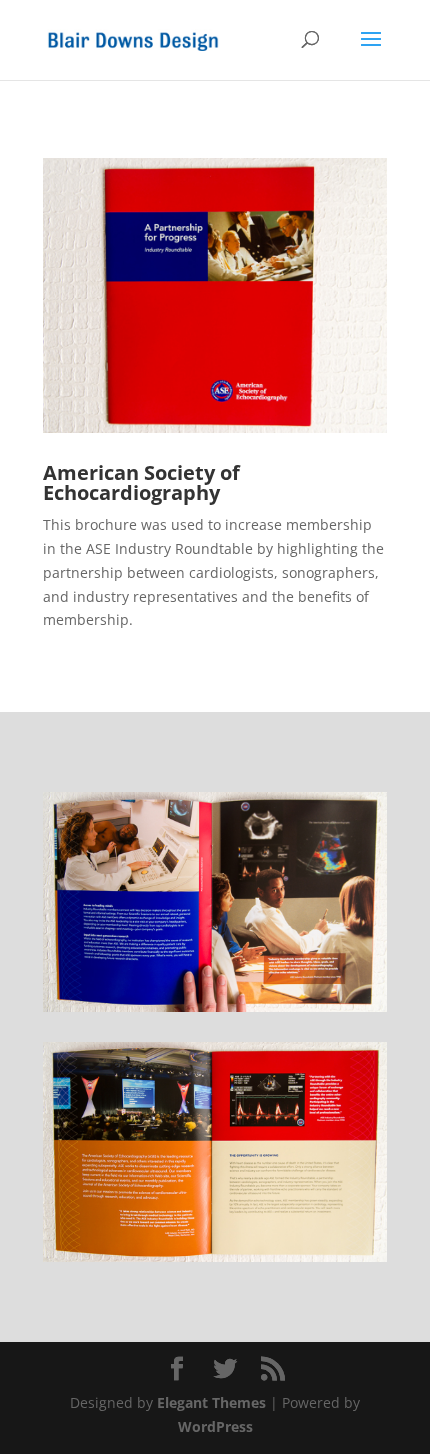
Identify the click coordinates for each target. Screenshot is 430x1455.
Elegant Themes (211, 1402)
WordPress (215, 1426)
